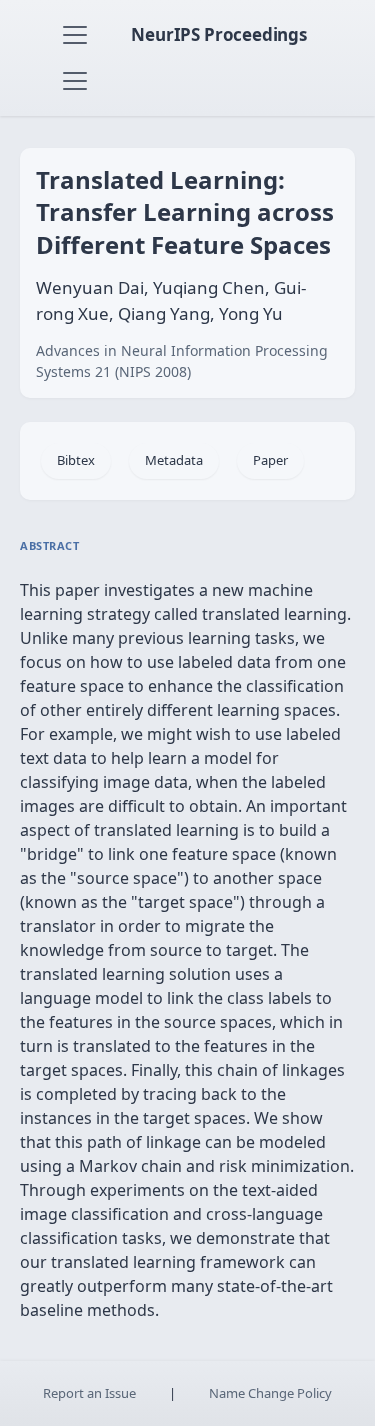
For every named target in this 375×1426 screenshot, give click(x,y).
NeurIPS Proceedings (219, 34)
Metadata (174, 460)
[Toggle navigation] (75, 35)
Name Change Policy (270, 1393)
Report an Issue (89, 1393)
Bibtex (76, 460)
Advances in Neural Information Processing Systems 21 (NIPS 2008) (182, 361)
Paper (270, 460)
